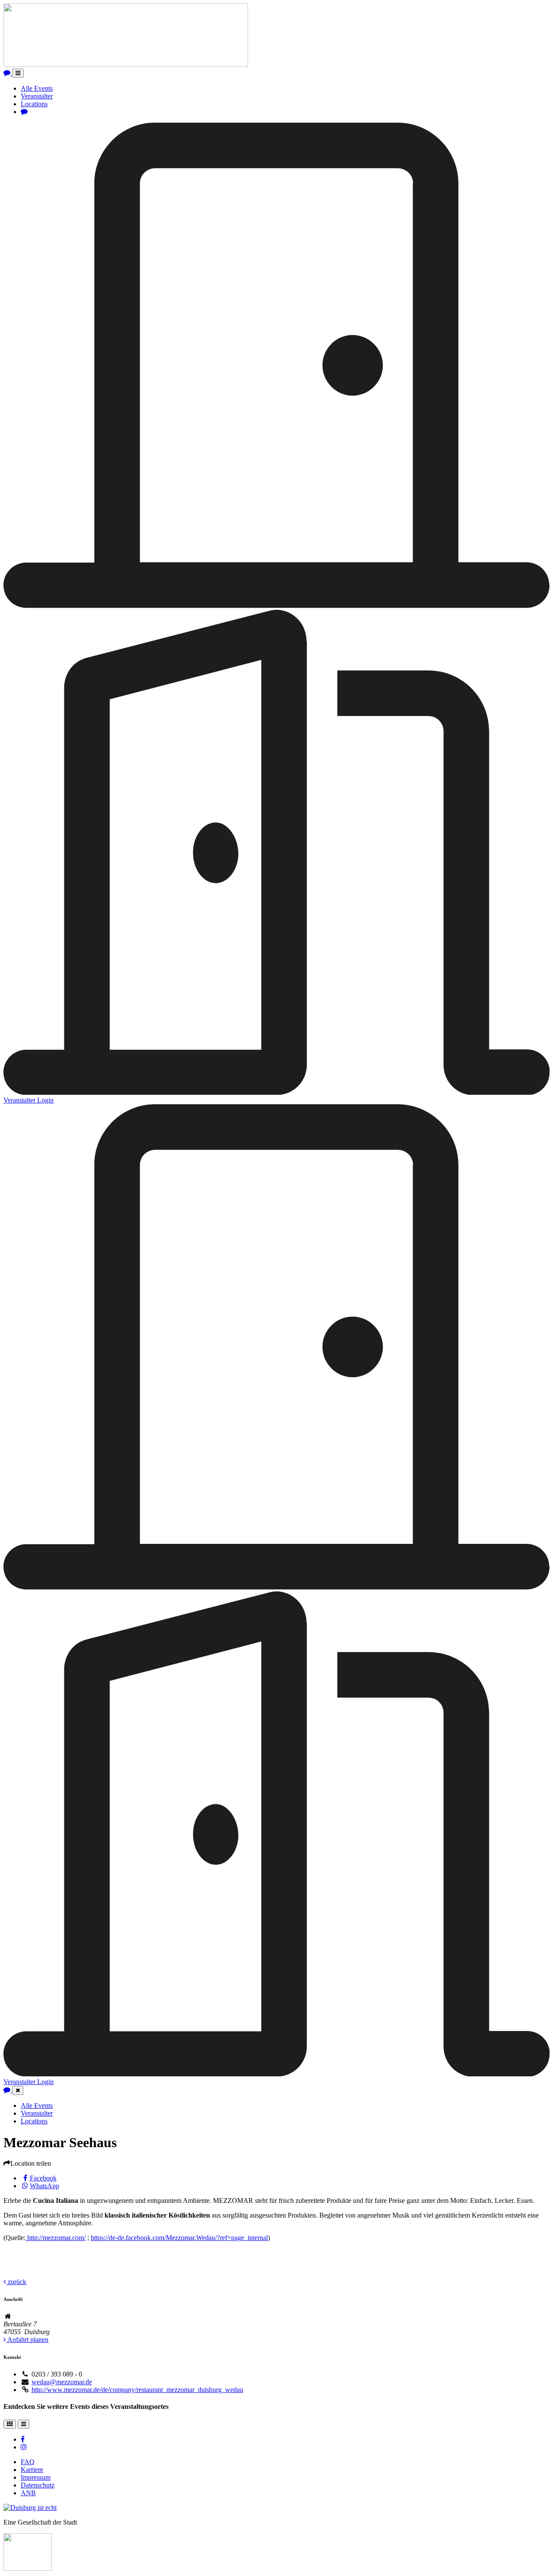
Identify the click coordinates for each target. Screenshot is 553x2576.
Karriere (32, 2470)
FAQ (28, 2462)
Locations (34, 104)
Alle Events (37, 88)
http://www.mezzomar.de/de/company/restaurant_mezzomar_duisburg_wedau (137, 2390)
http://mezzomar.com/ (56, 2238)
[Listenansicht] (24, 2424)
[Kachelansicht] (10, 2424)
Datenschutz (38, 2485)
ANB (28, 2493)
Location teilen (31, 2163)
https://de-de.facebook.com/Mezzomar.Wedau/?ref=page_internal (179, 2238)
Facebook (43, 2178)
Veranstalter (37, 96)
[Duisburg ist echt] (30, 2508)
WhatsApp (44, 2186)
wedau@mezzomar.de (62, 2382)
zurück (16, 2282)
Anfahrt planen (27, 2340)
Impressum (36, 2477)
